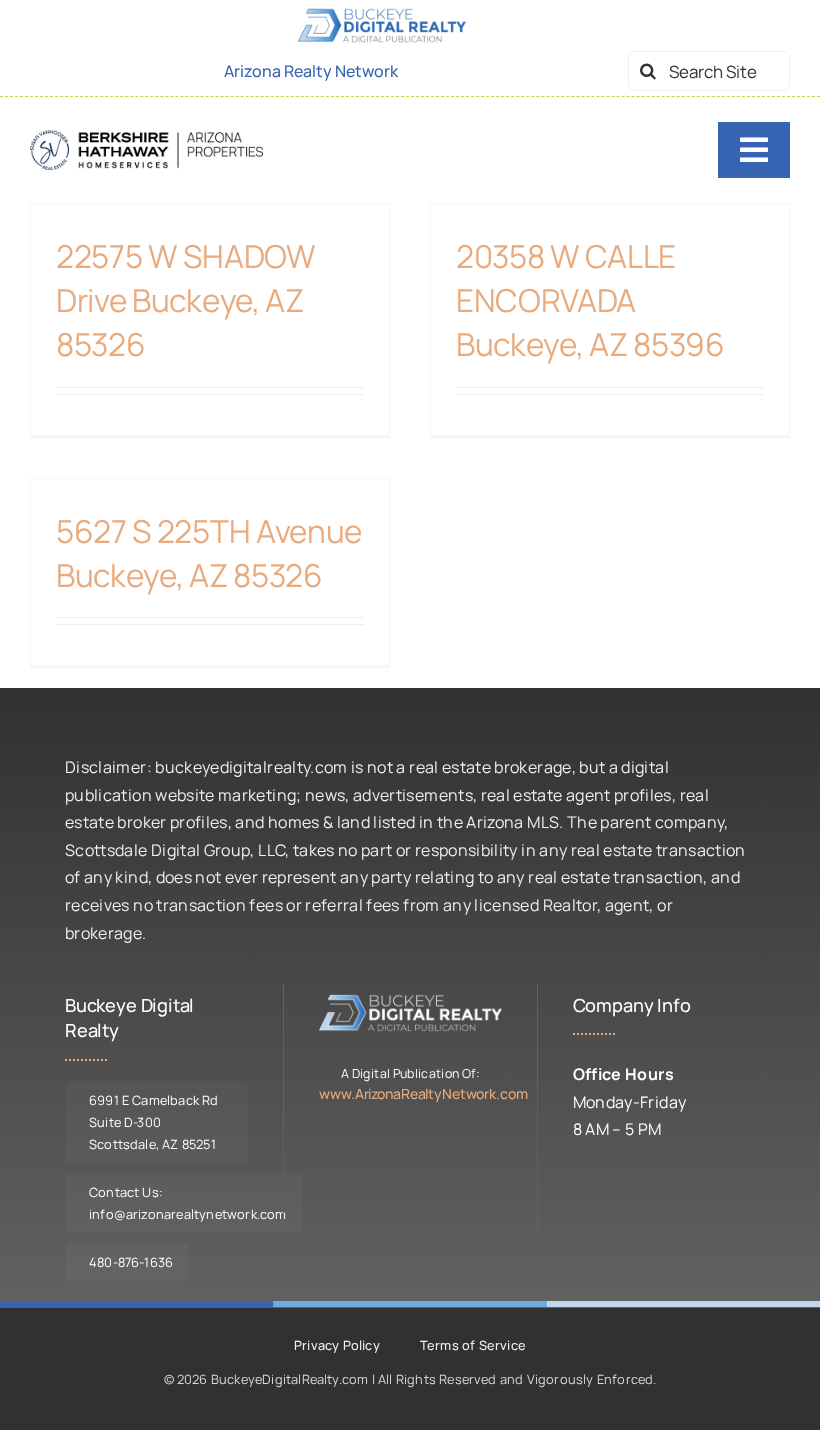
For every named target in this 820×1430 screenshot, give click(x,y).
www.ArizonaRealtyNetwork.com (423, 1093)
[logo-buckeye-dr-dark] (146, 138)
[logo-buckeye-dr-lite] (410, 1001)
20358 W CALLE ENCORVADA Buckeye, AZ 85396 (590, 299)
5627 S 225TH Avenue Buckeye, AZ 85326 (209, 552)
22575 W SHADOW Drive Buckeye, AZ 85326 (186, 299)
